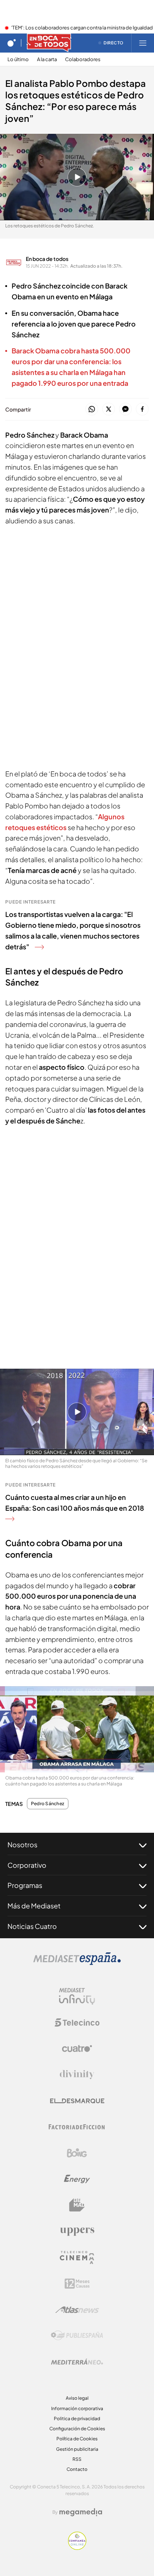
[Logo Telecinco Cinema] (77, 2257)
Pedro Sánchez (48, 1804)
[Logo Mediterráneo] (77, 2362)
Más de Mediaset (34, 1906)
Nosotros (22, 1844)
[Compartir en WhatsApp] (92, 409)
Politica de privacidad (77, 2419)
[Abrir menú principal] (143, 43)
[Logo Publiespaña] (77, 2336)
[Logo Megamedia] (81, 2512)
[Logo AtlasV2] (77, 2310)
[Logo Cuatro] (77, 2049)
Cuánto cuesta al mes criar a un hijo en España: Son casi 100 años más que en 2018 (75, 1503)
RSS (77, 2459)
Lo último (18, 59)
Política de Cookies (77, 2439)
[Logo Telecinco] (77, 2022)
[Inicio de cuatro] (12, 43)
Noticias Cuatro (32, 1926)
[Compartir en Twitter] (109, 409)
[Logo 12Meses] (77, 2284)
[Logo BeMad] (77, 2205)
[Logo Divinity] (77, 2075)
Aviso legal (77, 2398)
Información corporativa (77, 2408)
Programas (25, 1885)
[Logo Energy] (77, 2179)
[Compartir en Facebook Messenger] (125, 409)
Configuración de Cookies (77, 2429)
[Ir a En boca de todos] (49, 43)
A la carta (47, 59)
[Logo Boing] (77, 2153)
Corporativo (27, 1865)
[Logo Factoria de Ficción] (77, 2127)
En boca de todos (47, 259)
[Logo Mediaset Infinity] (77, 1996)
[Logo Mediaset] (77, 1963)
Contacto (77, 2469)
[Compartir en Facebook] (142, 409)
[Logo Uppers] (77, 2231)
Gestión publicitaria (77, 2449)
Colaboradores (83, 59)
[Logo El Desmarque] (77, 2101)
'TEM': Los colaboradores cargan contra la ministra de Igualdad (82, 28)
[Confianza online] (77, 2548)
